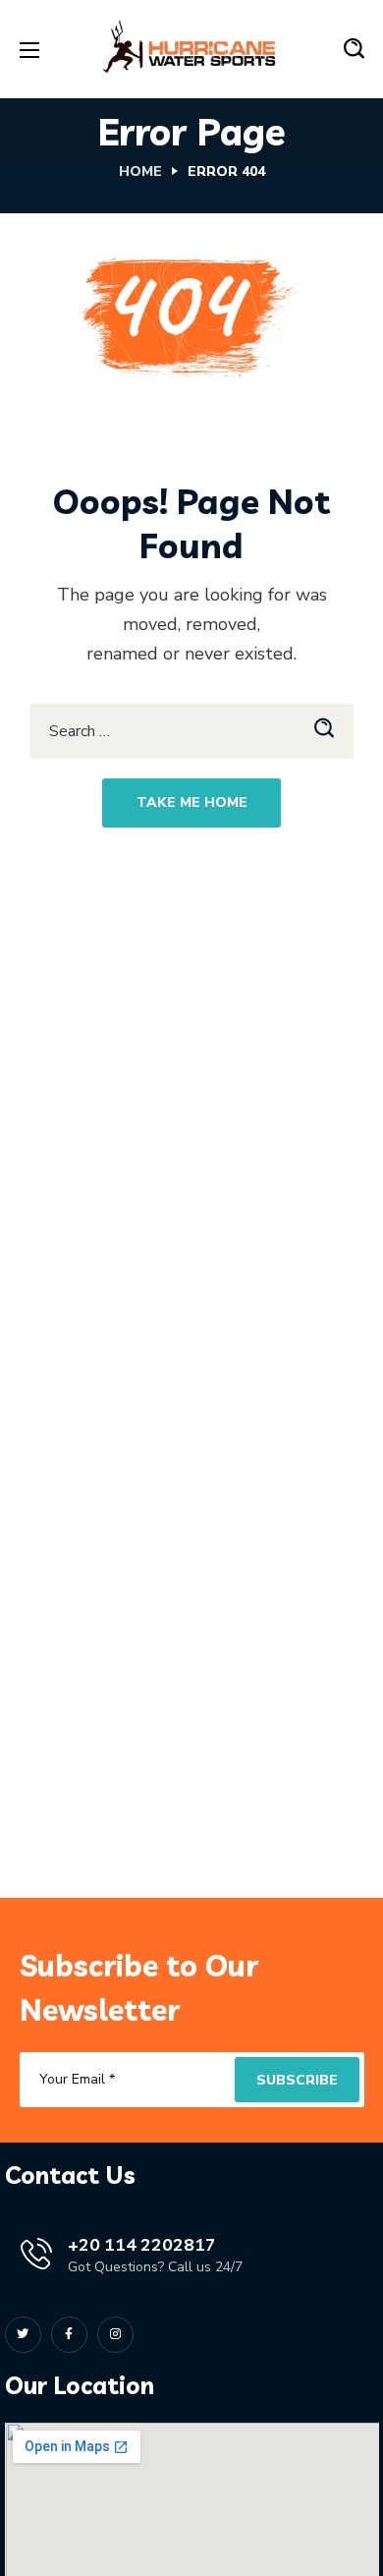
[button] (354, 49)
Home (140, 172)
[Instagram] (115, 2335)
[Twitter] (23, 2335)
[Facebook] (69, 2335)
